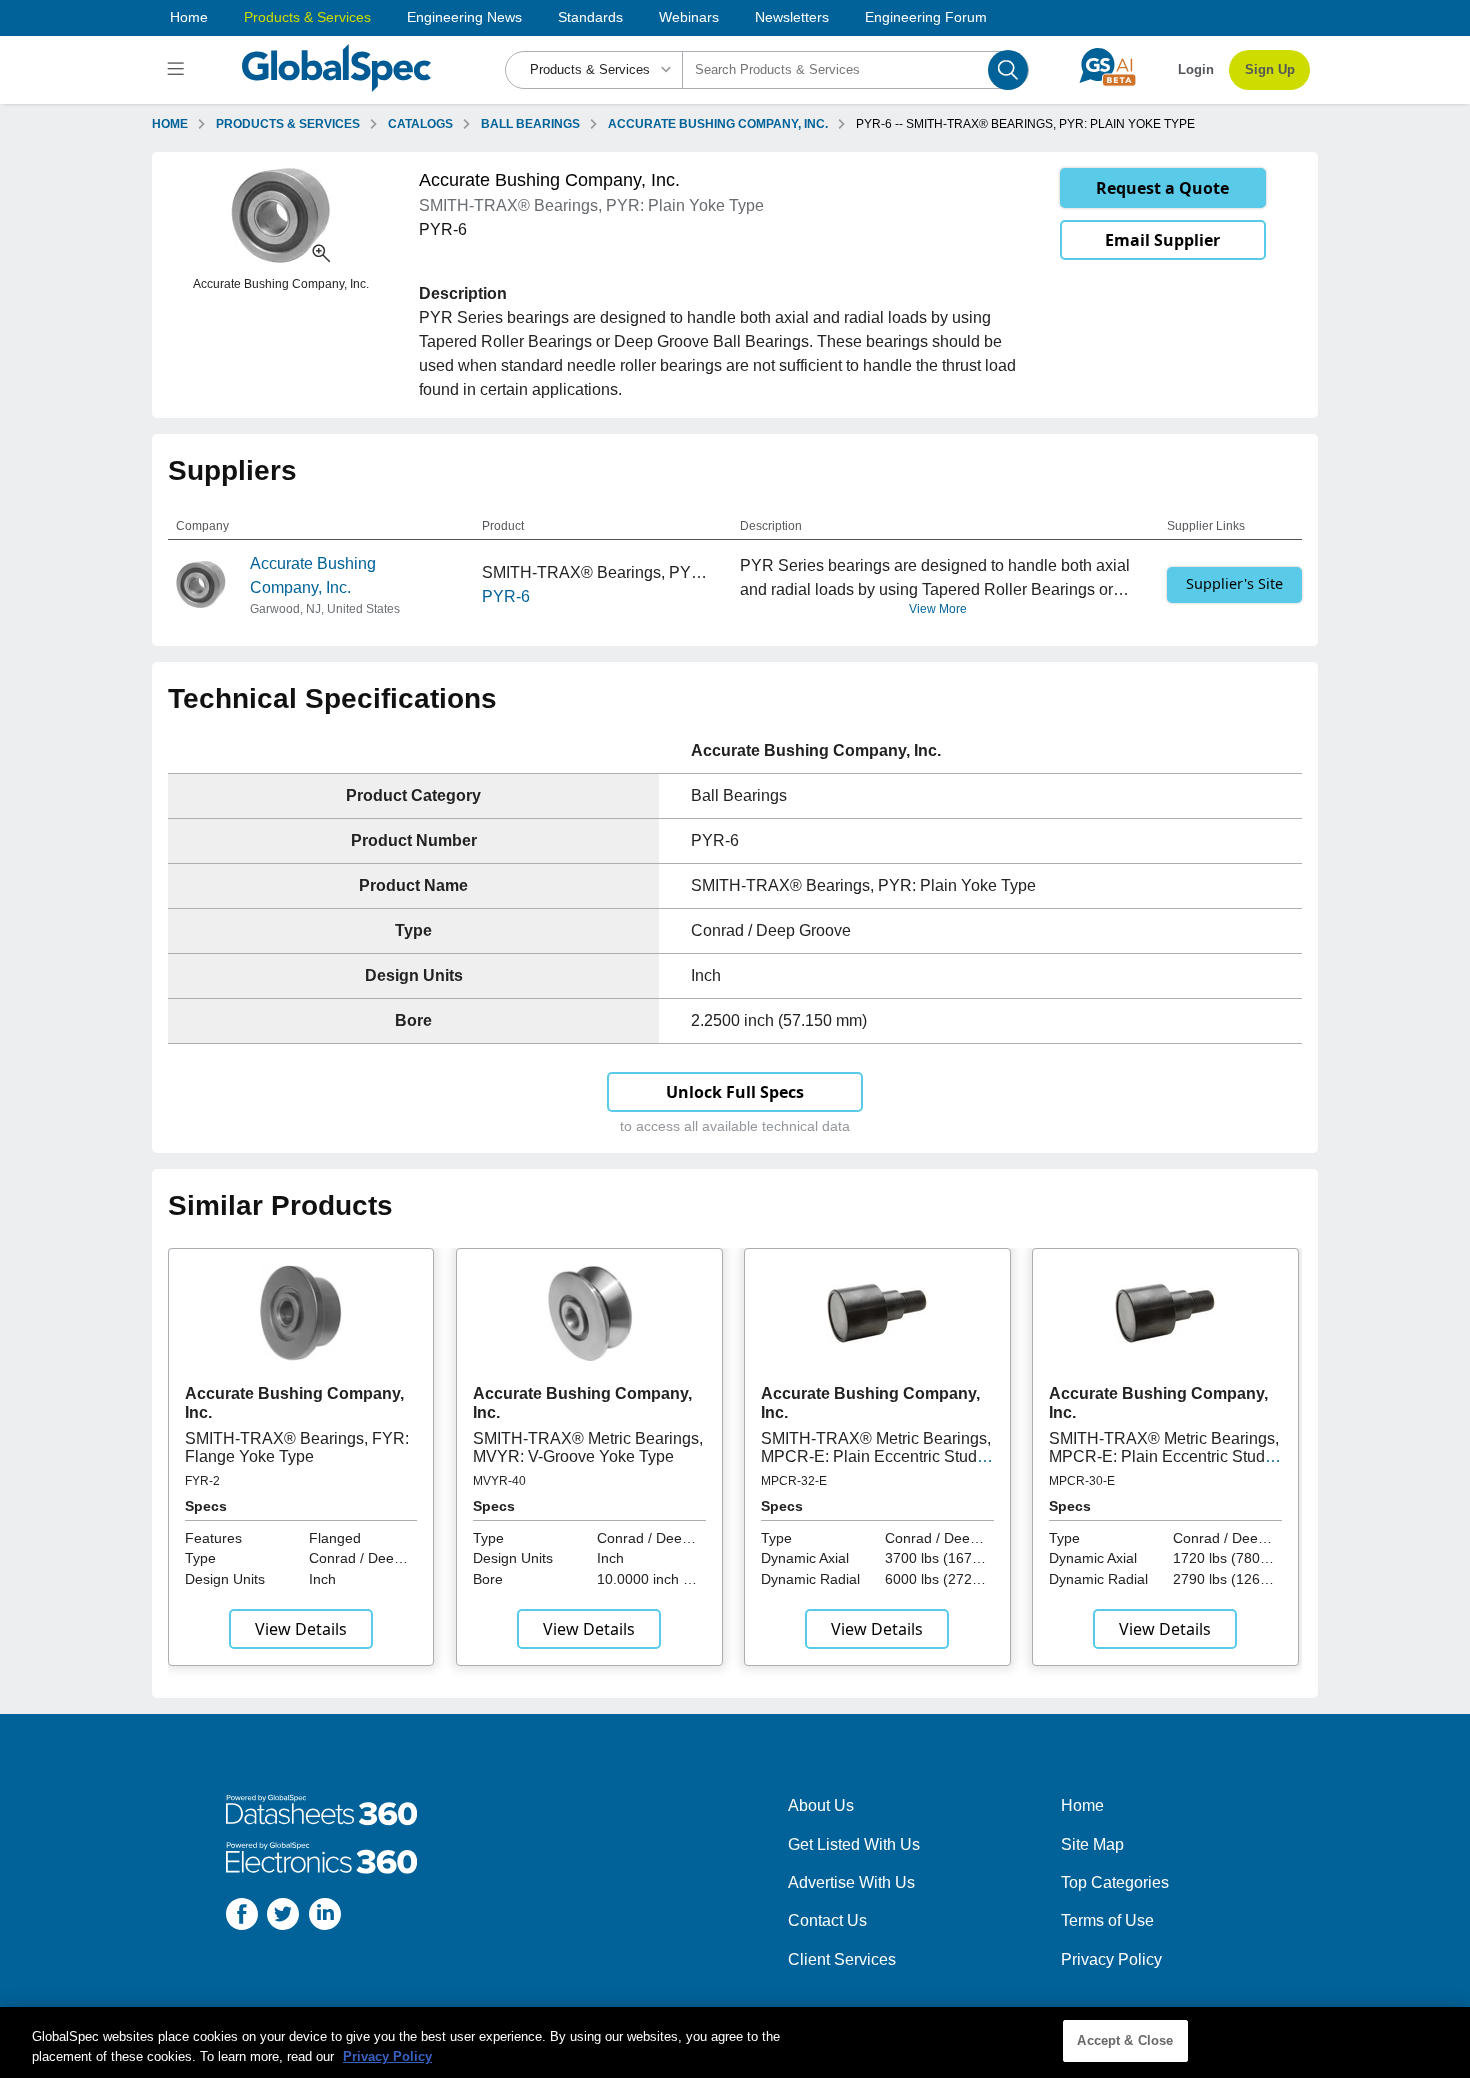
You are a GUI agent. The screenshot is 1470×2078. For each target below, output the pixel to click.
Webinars (689, 17)
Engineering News (464, 17)
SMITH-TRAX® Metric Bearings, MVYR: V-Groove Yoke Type (588, 1447)
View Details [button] (301, 1629)
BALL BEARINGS (530, 124)
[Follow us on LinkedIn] (325, 1917)
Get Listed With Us (854, 1844)
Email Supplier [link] (1162, 240)
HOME (170, 124)
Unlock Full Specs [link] (735, 1092)
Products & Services (307, 17)
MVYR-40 (499, 1481)
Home (189, 17)
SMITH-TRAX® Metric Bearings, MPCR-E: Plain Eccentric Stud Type (876, 1457)
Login (1196, 69)
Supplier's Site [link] (1234, 583)
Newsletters (792, 17)
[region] (735, 2042)
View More (938, 609)
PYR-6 (506, 596)
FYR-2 (202, 1481)
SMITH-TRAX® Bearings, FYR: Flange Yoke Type (297, 1447)
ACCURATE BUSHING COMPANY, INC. (718, 124)
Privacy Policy (1111, 1959)
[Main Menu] (178, 70)
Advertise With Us (851, 1882)
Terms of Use (1107, 1920)
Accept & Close (1125, 2040)
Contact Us (827, 1920)
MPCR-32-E (794, 1481)
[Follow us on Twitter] (283, 1917)
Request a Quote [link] (1162, 188)
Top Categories (1115, 1882)
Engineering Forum (926, 17)
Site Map (1092, 1844)
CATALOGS (420, 124)
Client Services (842, 1959)
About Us (821, 1805)
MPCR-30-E (1082, 1481)
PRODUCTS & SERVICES (288, 124)
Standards (590, 17)
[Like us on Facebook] (242, 1917)
